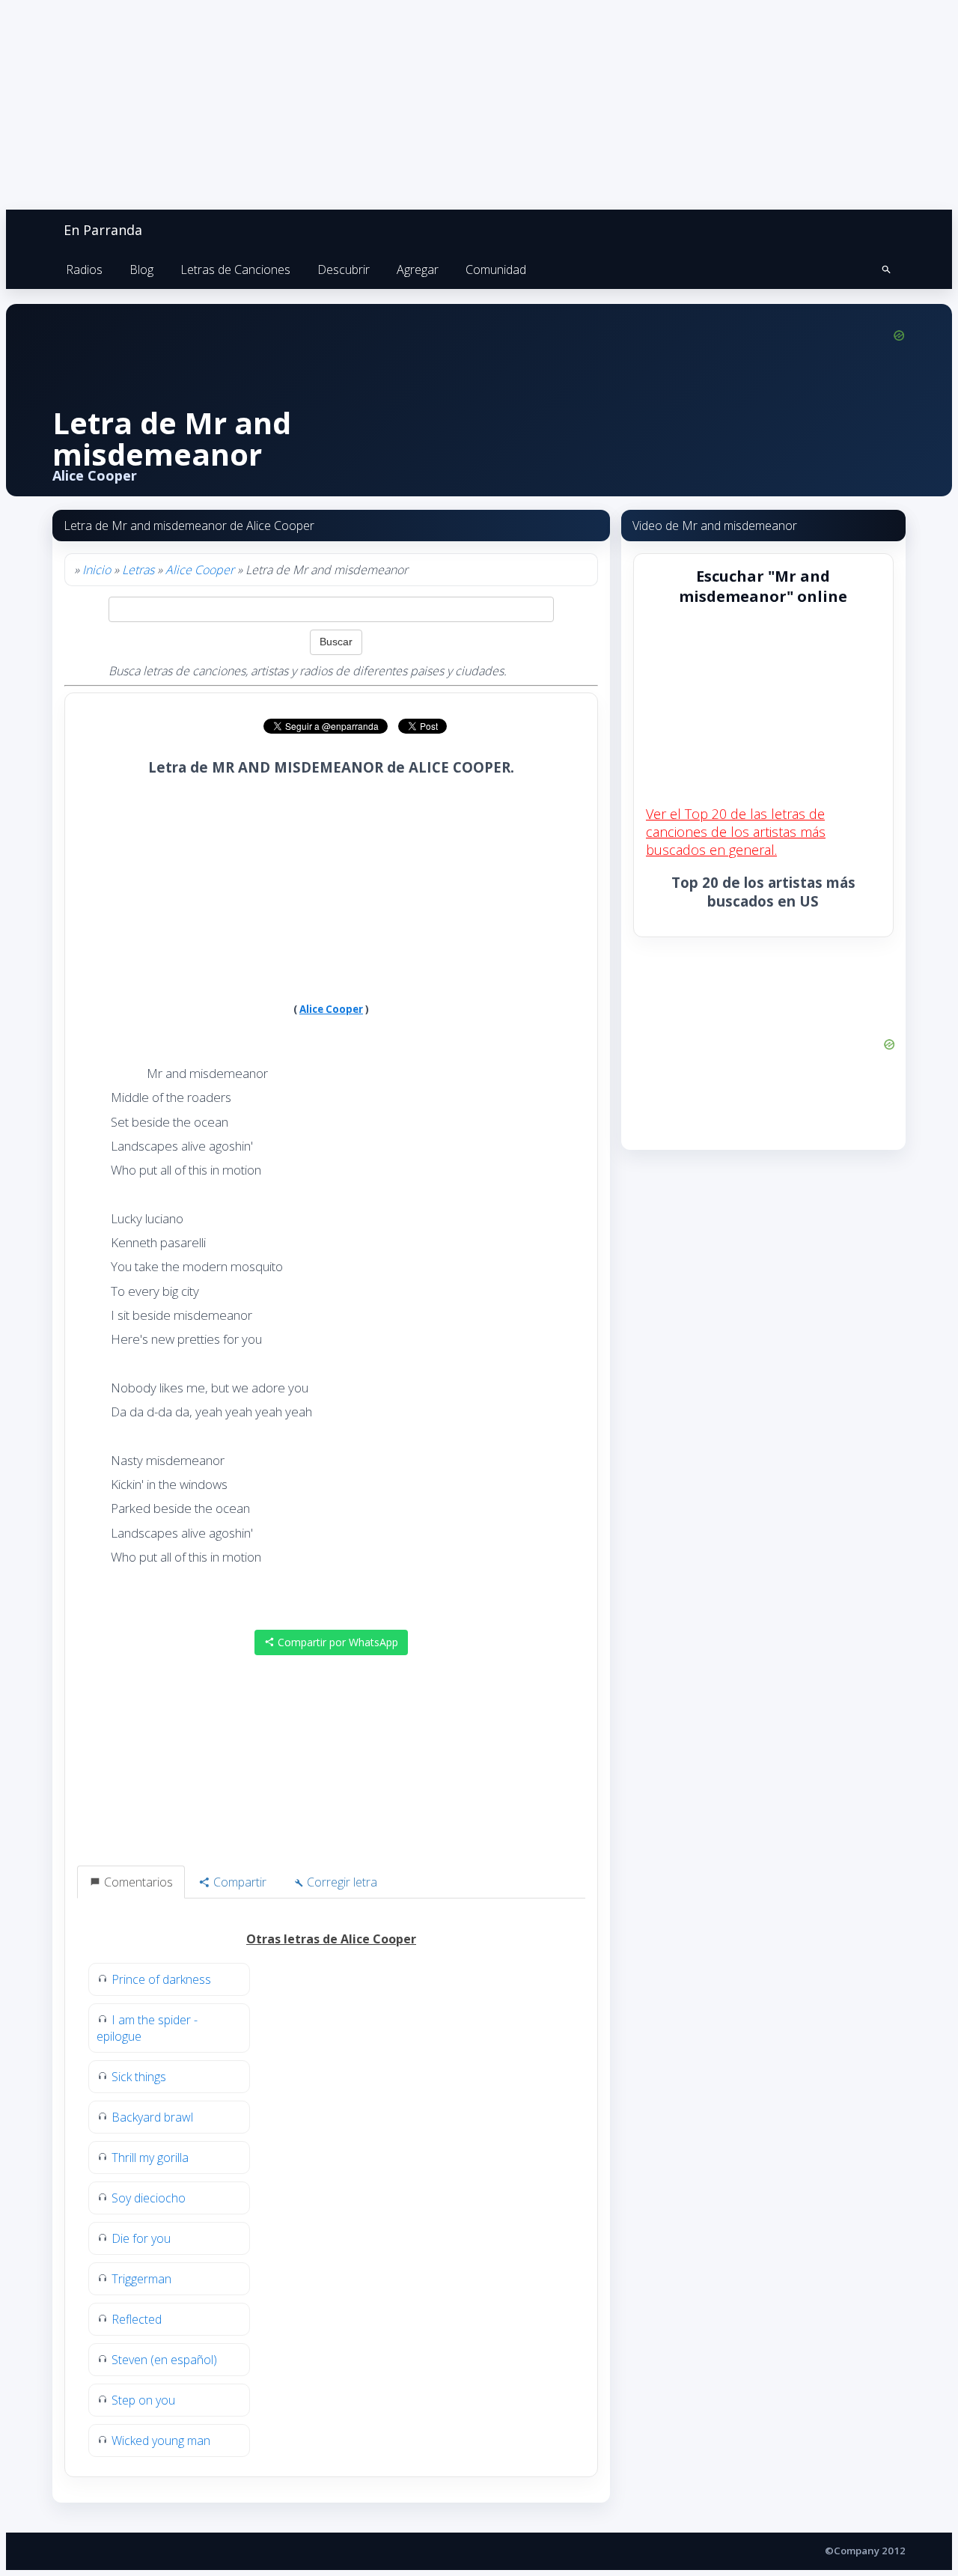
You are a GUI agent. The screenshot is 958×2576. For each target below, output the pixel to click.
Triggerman (141, 2279)
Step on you (143, 2400)
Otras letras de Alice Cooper (331, 1939)
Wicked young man (161, 2440)
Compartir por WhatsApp (336, 1642)
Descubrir (344, 270)
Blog (141, 270)
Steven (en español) (164, 2360)
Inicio (97, 570)
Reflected (137, 2319)
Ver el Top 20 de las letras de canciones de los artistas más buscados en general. (736, 832)
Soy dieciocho (149, 2198)
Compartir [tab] (238, 1882)
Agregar (418, 270)
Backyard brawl (152, 2117)
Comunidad (496, 270)
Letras (138, 570)
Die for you (141, 2238)
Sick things (139, 2077)
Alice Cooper (200, 570)
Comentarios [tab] (137, 1882)
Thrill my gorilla (150, 2158)
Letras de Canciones (235, 270)
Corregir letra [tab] (341, 1882)
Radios (84, 270)
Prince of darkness (161, 1979)
